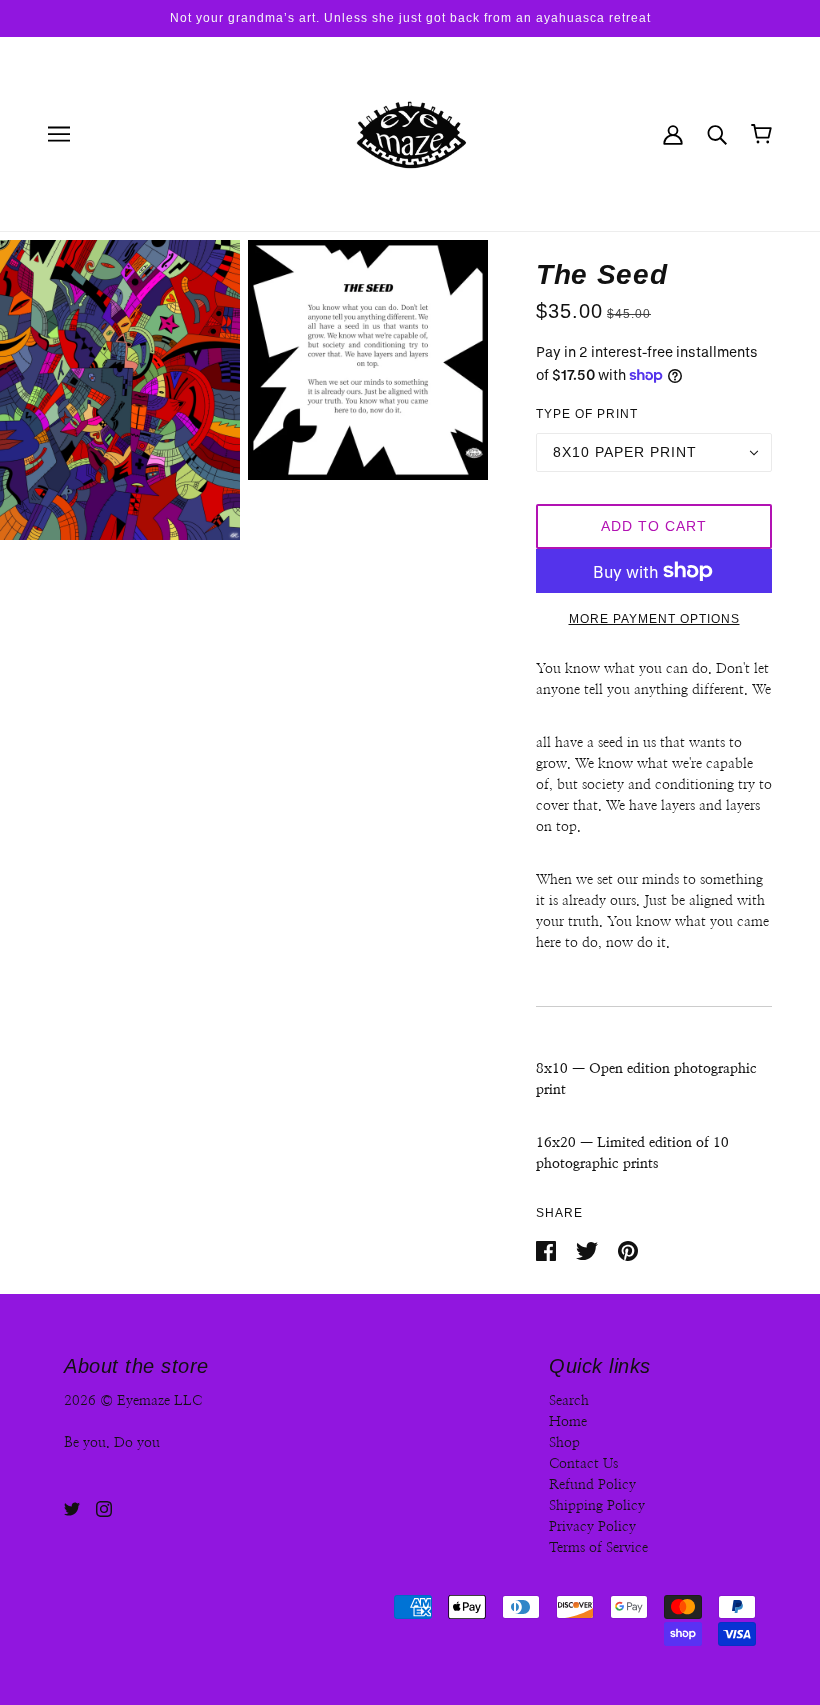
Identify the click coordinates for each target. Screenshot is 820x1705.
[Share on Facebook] (548, 1250)
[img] (72, 1508)
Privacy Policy (592, 1527)
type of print (587, 414)
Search (569, 1401)
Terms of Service (598, 1548)
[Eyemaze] (410, 133)
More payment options (654, 619)
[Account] (673, 133)
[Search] (717, 133)
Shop (564, 1443)
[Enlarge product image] (120, 390)
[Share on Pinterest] (628, 1250)
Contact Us (583, 1464)
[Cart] (761, 134)
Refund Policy (592, 1485)
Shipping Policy (597, 1506)
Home (568, 1422)
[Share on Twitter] (589, 1250)
